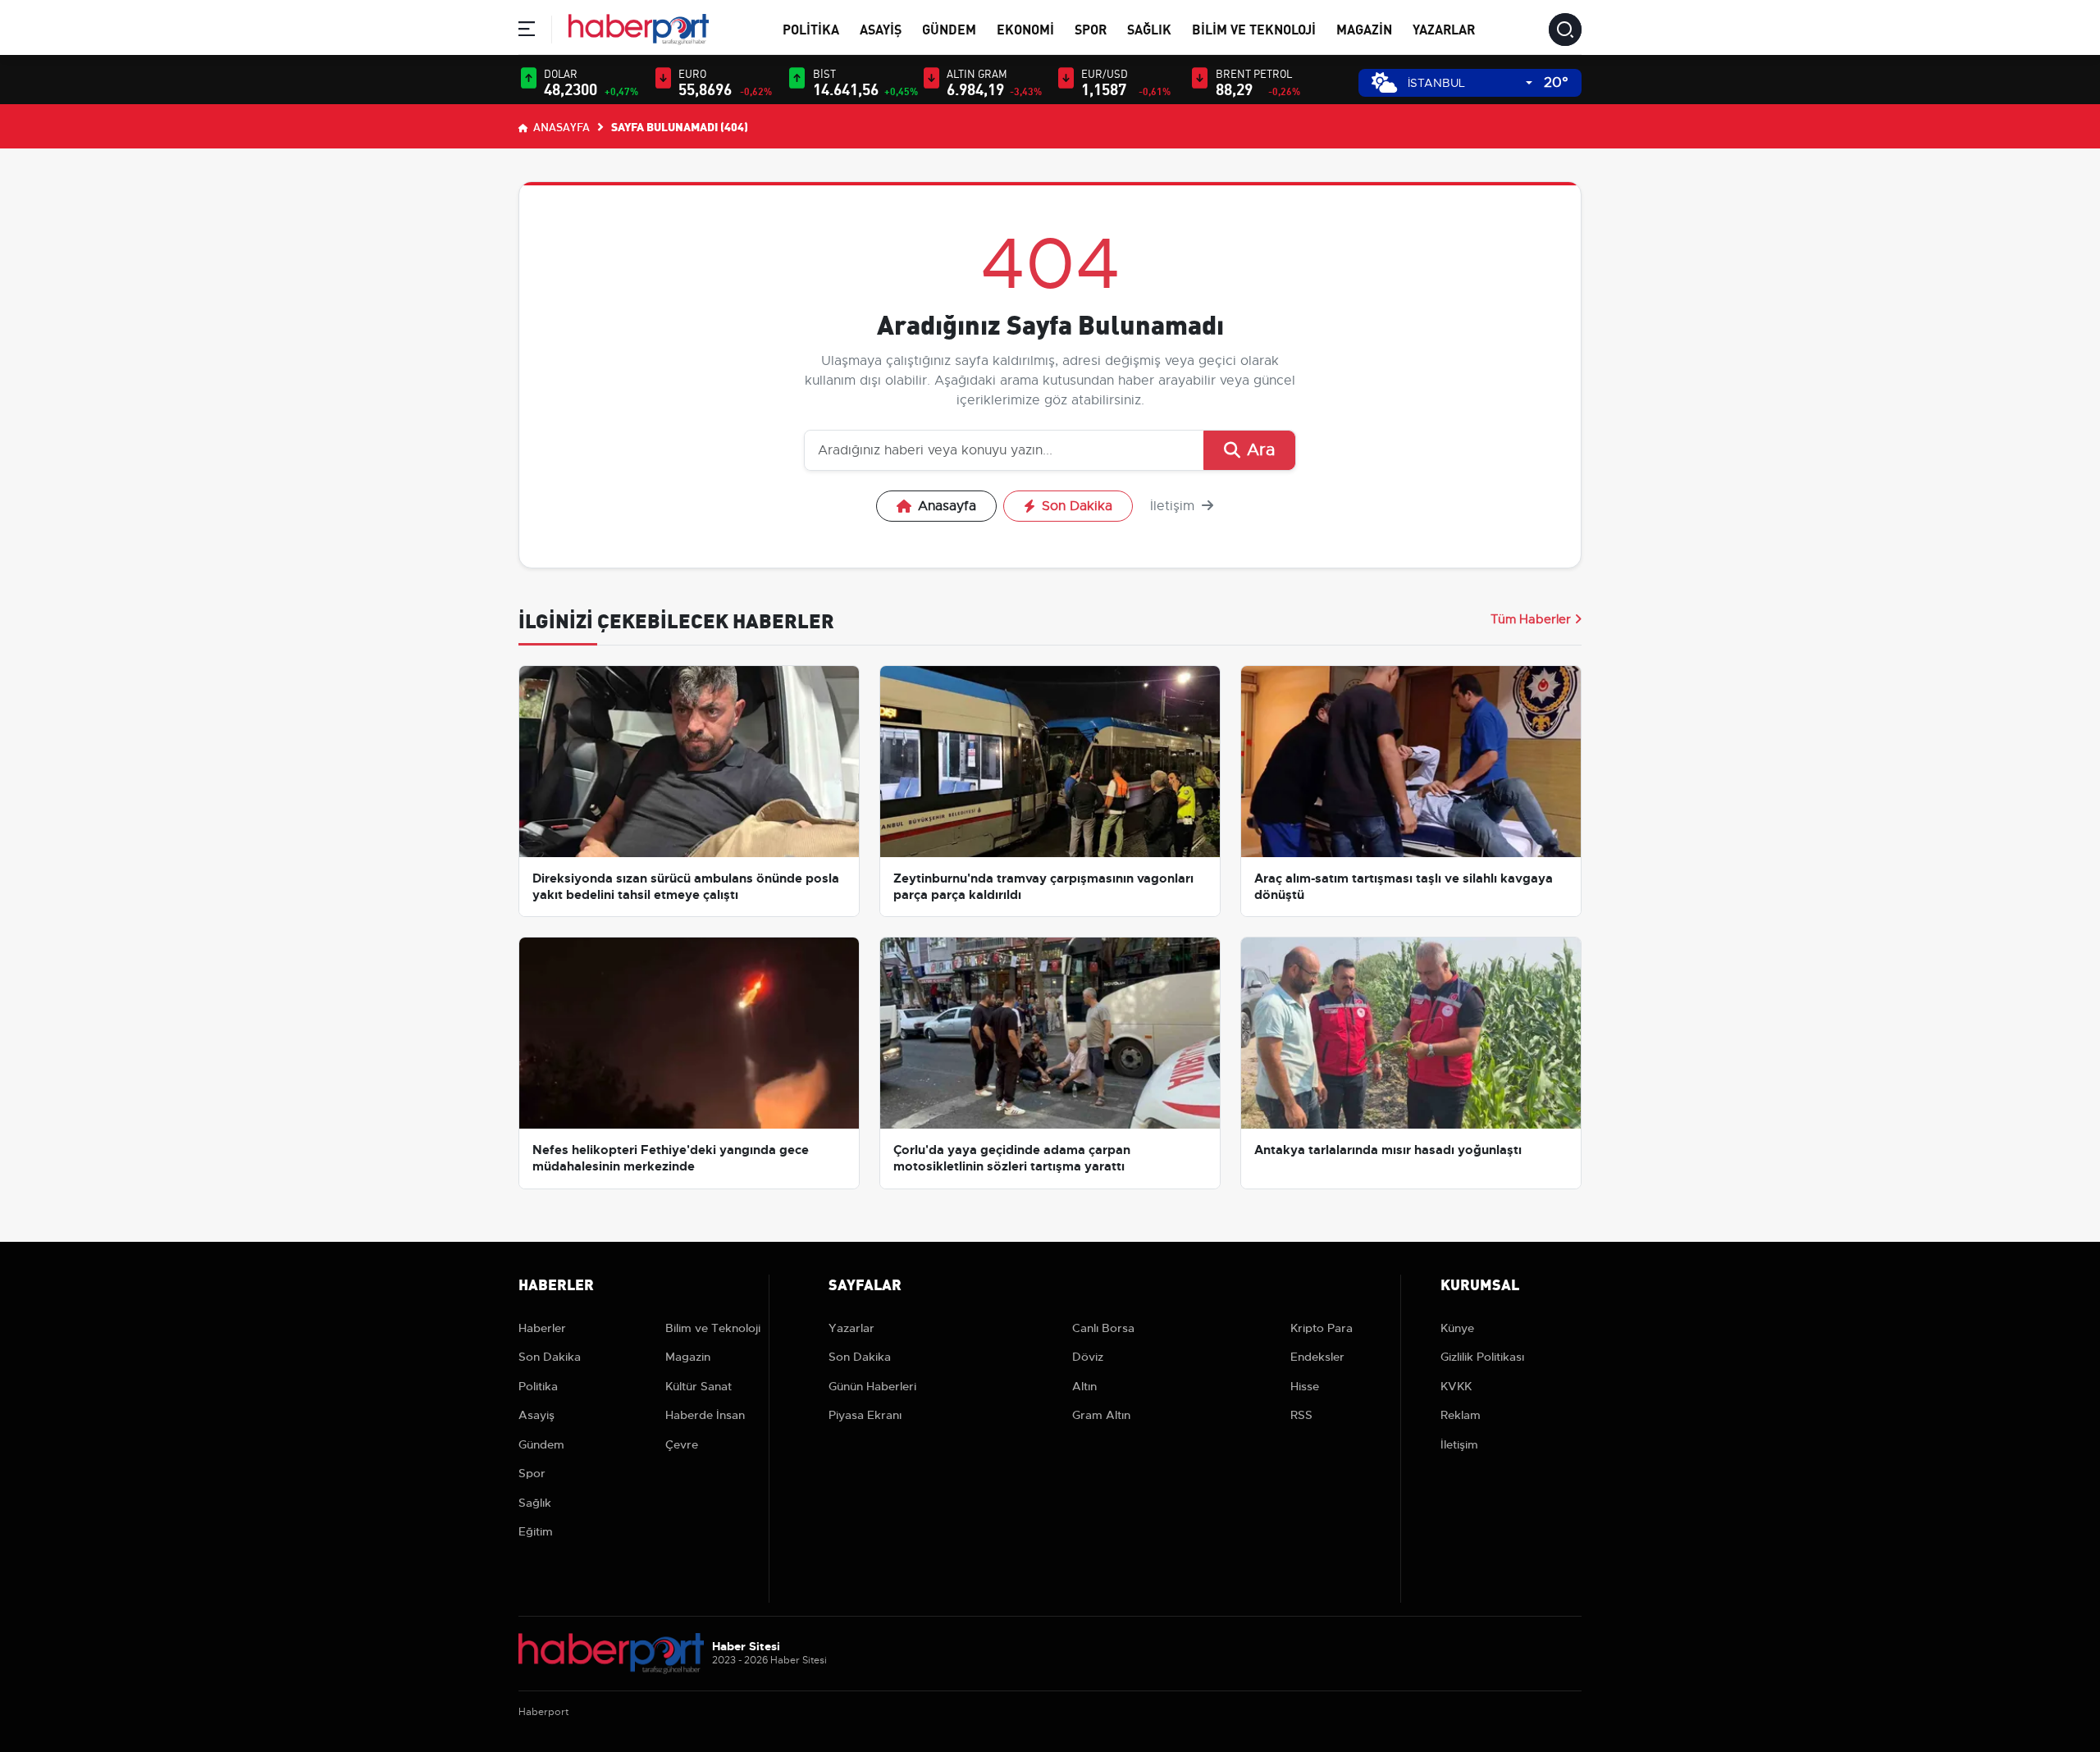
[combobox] (1470, 83)
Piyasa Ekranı (865, 1415)
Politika (811, 28)
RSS (1301, 1415)
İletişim (1174, 506)
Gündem (949, 28)
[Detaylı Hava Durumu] (1384, 82)
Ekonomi (1025, 28)
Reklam (1461, 1415)
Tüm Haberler (1531, 619)
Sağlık (1149, 28)
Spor (1091, 28)
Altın (1084, 1386)
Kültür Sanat (698, 1386)
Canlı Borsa (1103, 1328)
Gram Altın (1101, 1415)
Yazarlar (1444, 28)
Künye (1457, 1328)
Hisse (1305, 1386)
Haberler (542, 1328)
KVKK (1456, 1386)
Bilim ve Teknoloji (1254, 28)
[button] (527, 32)
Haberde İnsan (705, 1415)
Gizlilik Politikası (1482, 1357)
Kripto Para (1322, 1328)
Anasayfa (560, 126)
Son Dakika (1077, 506)
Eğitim (536, 1531)
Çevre (682, 1444)
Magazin (1364, 28)
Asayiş (881, 28)
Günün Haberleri (872, 1386)
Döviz (1088, 1357)
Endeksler (1317, 1357)
